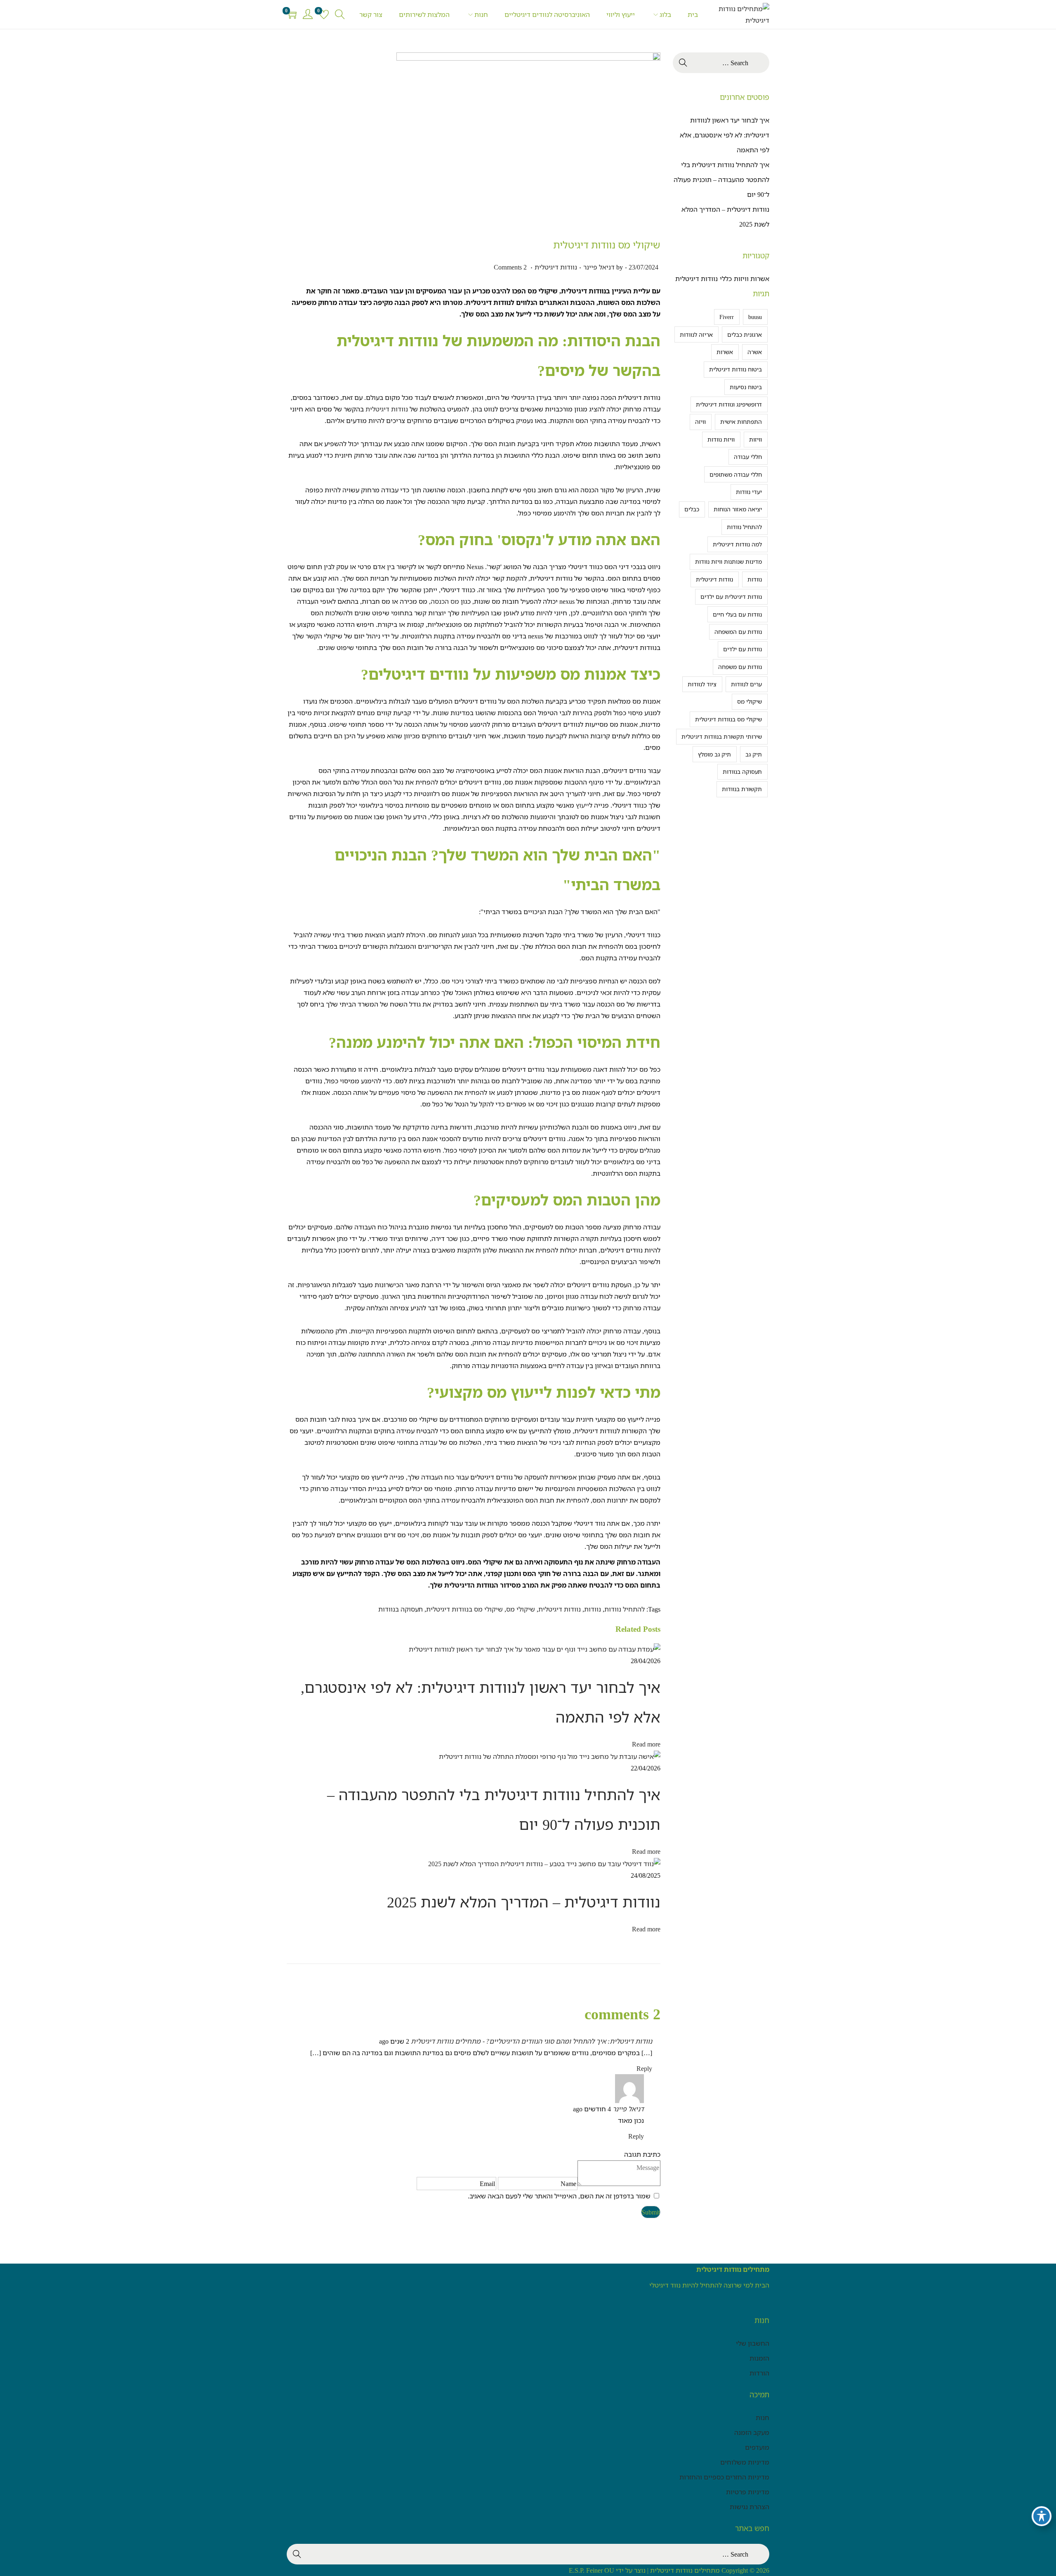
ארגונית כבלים (745, 334)
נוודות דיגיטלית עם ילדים (731, 597)
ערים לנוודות (746, 684)
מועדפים (757, 2447)
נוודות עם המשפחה (738, 632)
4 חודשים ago (592, 2109)
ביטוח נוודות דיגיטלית (735, 369)
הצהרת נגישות (750, 2507)
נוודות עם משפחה (740, 667)
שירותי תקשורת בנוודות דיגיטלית (722, 736)
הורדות (759, 2373)
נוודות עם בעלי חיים (737, 614)
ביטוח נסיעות (746, 387)
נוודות (593, 1609)
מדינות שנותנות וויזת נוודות (728, 561)
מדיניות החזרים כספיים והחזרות (724, 2477)
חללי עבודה (748, 457)
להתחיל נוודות (625, 1609)
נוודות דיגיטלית (556, 267)
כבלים (692, 509)
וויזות (755, 439)
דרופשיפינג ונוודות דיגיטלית (729, 404)
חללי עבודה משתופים (736, 474)
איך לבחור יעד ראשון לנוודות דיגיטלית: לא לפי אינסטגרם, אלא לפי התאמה (725, 135)
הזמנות (759, 2358)
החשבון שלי (753, 2343)
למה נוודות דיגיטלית (737, 544)
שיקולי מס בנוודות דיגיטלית (464, 1609)
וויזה (700, 422)
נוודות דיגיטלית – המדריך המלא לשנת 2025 (524, 1902)
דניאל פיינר (599, 267)
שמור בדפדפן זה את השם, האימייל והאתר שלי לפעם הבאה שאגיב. (559, 2196)
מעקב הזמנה (752, 2432)
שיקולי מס (521, 1609)
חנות (763, 2418)
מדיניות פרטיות (748, 2492)
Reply (644, 2068)
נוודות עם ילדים (742, 649)
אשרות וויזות (752, 279)
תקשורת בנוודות (742, 789)
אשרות (725, 352)
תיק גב (754, 754)
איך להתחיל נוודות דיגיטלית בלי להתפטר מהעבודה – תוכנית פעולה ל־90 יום (721, 180)
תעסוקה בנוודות (401, 1609)
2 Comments (510, 267)
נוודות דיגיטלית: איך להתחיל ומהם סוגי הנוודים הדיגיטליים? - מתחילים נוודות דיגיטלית (532, 2041)
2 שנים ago (394, 2041)
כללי (726, 279)
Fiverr (727, 317)
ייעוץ (582, 805)
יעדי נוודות (749, 492)
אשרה (755, 352)
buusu (755, 317)
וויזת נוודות (721, 439)
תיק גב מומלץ (714, 754)
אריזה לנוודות (696, 334)
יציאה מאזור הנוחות (738, 509)
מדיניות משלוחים (745, 2462)
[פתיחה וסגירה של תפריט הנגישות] (1042, 2516)
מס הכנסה (446, 601)
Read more (646, 1744)
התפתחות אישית (741, 422)
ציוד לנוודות (702, 684)
